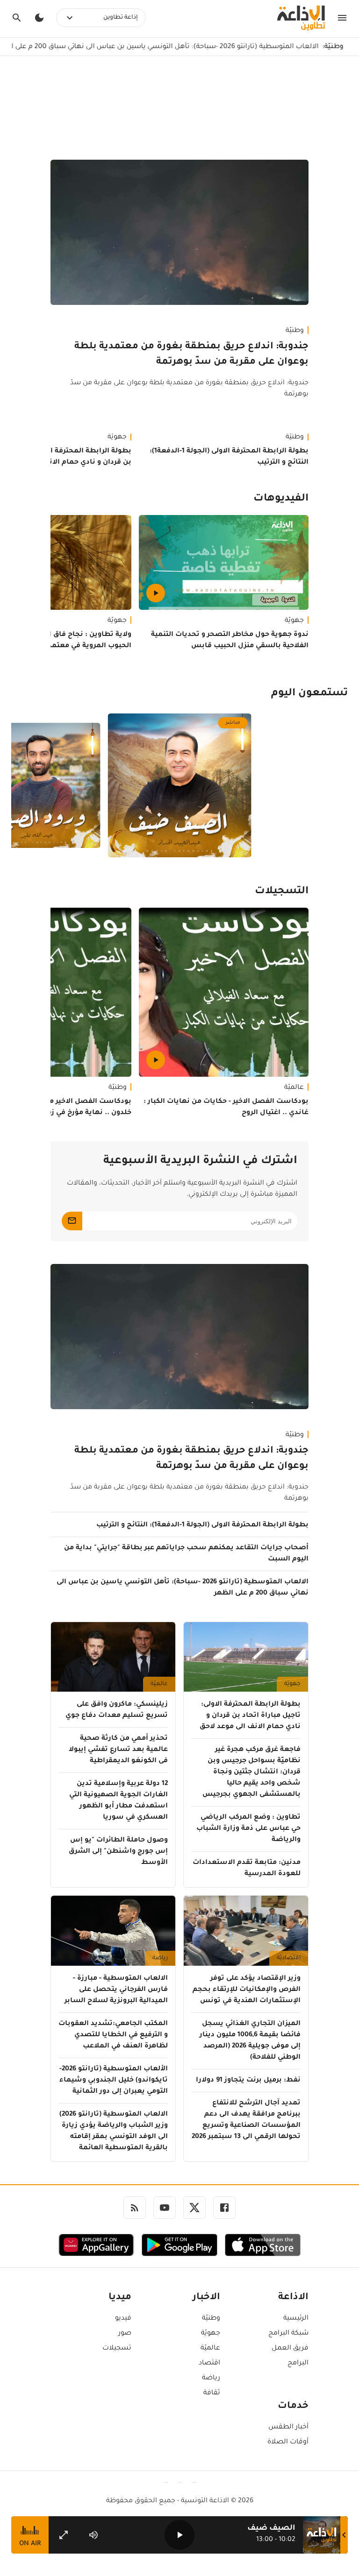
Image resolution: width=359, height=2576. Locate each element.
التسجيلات (282, 892)
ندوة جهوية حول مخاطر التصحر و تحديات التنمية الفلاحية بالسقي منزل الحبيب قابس (230, 641)
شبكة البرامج (288, 2334)
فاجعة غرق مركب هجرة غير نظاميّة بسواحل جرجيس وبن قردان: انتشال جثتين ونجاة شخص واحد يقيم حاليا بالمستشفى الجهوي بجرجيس (251, 1772)
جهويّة (294, 621)
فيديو (123, 2319)
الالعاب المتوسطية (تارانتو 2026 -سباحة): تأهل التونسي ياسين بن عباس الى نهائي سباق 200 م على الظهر (183, 1588)
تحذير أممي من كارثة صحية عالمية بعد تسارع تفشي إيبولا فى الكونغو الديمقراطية (118, 1750)
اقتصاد (209, 2364)
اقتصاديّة (289, 1958)
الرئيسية (296, 2319)
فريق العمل (290, 2349)
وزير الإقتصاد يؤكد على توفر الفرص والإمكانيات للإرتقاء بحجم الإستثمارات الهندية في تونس (247, 1990)
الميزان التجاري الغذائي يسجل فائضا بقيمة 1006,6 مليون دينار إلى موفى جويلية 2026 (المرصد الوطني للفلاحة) (250, 2041)
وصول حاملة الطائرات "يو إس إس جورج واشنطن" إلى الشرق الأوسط (118, 1852)
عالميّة (294, 1088)
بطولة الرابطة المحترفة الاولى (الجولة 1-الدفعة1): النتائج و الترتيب (229, 457)
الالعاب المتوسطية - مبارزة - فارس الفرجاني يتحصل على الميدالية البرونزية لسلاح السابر (116, 1990)
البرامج (298, 2364)
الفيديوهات (281, 499)
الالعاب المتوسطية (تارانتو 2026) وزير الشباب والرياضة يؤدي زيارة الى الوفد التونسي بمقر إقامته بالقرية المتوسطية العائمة (114, 2131)
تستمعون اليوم (309, 694)
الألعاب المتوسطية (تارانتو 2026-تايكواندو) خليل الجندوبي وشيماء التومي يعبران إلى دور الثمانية (114, 2081)
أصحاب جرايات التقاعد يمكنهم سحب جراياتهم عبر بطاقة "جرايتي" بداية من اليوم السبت (186, 1554)
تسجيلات (117, 2349)
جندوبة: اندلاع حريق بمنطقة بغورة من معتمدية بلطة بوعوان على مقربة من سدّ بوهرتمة (191, 355)
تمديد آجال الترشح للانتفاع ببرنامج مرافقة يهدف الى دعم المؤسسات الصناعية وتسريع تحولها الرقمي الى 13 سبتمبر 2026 (246, 2120)
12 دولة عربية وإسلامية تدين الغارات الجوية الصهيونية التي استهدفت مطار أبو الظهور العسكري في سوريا (118, 1801)
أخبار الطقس (288, 2428)
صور (125, 2334)
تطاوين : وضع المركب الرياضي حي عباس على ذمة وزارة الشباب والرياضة (248, 1829)
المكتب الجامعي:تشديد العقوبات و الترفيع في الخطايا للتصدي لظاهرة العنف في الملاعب (113, 2035)
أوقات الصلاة (288, 2442)
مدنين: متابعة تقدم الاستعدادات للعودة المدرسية (247, 1869)
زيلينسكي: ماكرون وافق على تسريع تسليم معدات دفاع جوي (117, 1710)
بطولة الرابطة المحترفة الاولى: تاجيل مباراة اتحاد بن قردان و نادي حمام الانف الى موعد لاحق (250, 1716)
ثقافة (212, 2393)
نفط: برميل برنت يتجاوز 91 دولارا (248, 2081)
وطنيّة (295, 331)
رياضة (160, 1958)
